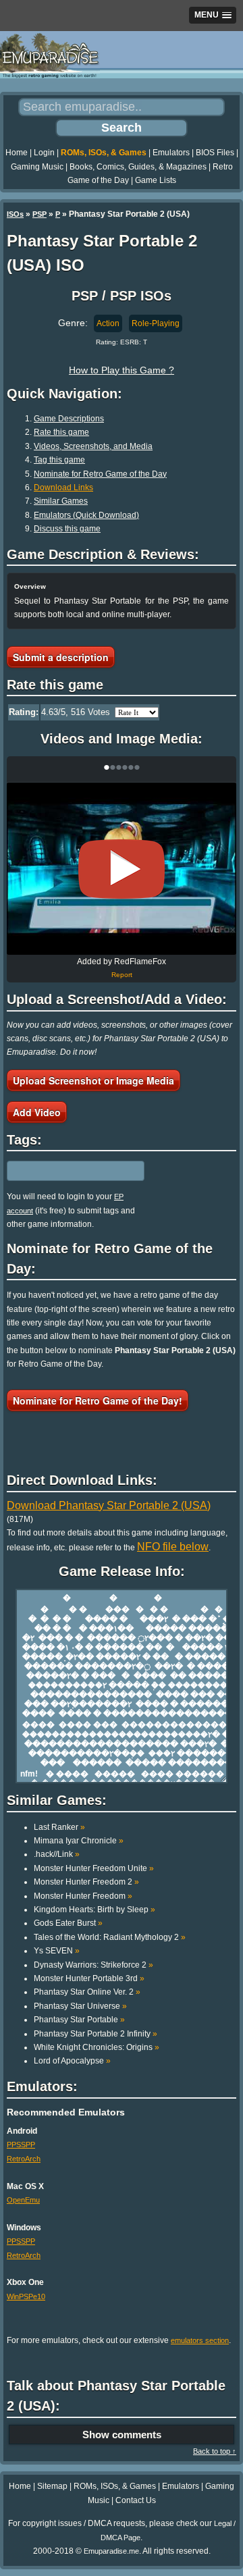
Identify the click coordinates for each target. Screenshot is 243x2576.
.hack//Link (57, 1854)
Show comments (122, 2435)
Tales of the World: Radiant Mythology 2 (110, 1937)
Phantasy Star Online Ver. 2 (87, 1992)
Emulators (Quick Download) (86, 515)
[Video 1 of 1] (122, 869)
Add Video (37, 1112)
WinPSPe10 (26, 2296)
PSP (39, 214)
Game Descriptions (69, 419)
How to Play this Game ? (122, 370)
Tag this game (59, 460)
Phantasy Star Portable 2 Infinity (96, 2034)
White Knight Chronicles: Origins (97, 2047)
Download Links (63, 488)
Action (108, 323)
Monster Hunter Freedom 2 (86, 1882)
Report (122, 975)
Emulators (171, 153)
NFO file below (173, 1547)
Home (17, 153)
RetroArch (24, 2159)
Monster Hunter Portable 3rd (89, 1978)
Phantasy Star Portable (79, 2020)
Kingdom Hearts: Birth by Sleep (94, 1910)
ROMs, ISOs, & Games (104, 153)
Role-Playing (156, 323)
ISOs (15, 214)
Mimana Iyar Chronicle (79, 1841)
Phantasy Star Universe (80, 2006)
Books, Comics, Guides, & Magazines (138, 167)
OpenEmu (23, 2200)
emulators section (200, 2340)
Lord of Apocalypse (72, 2061)
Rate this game (61, 432)
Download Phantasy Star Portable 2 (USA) (109, 1505)
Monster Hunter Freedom (83, 1896)
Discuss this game (67, 529)
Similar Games (61, 501)
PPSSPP (21, 2145)
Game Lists (156, 180)
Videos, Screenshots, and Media (93, 446)
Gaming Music (37, 167)
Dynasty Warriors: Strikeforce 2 (93, 1965)
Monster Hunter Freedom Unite (94, 1868)
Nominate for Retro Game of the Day (100, 474)
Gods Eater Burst (68, 1923)
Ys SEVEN (57, 1951)
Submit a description (61, 657)
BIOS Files (215, 153)
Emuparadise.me (111, 2551)
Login (44, 153)
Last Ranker (59, 1827)
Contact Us (136, 2500)
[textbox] (65, 1171)
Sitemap (52, 2486)
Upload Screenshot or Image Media (93, 1080)
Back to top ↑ (215, 2451)
